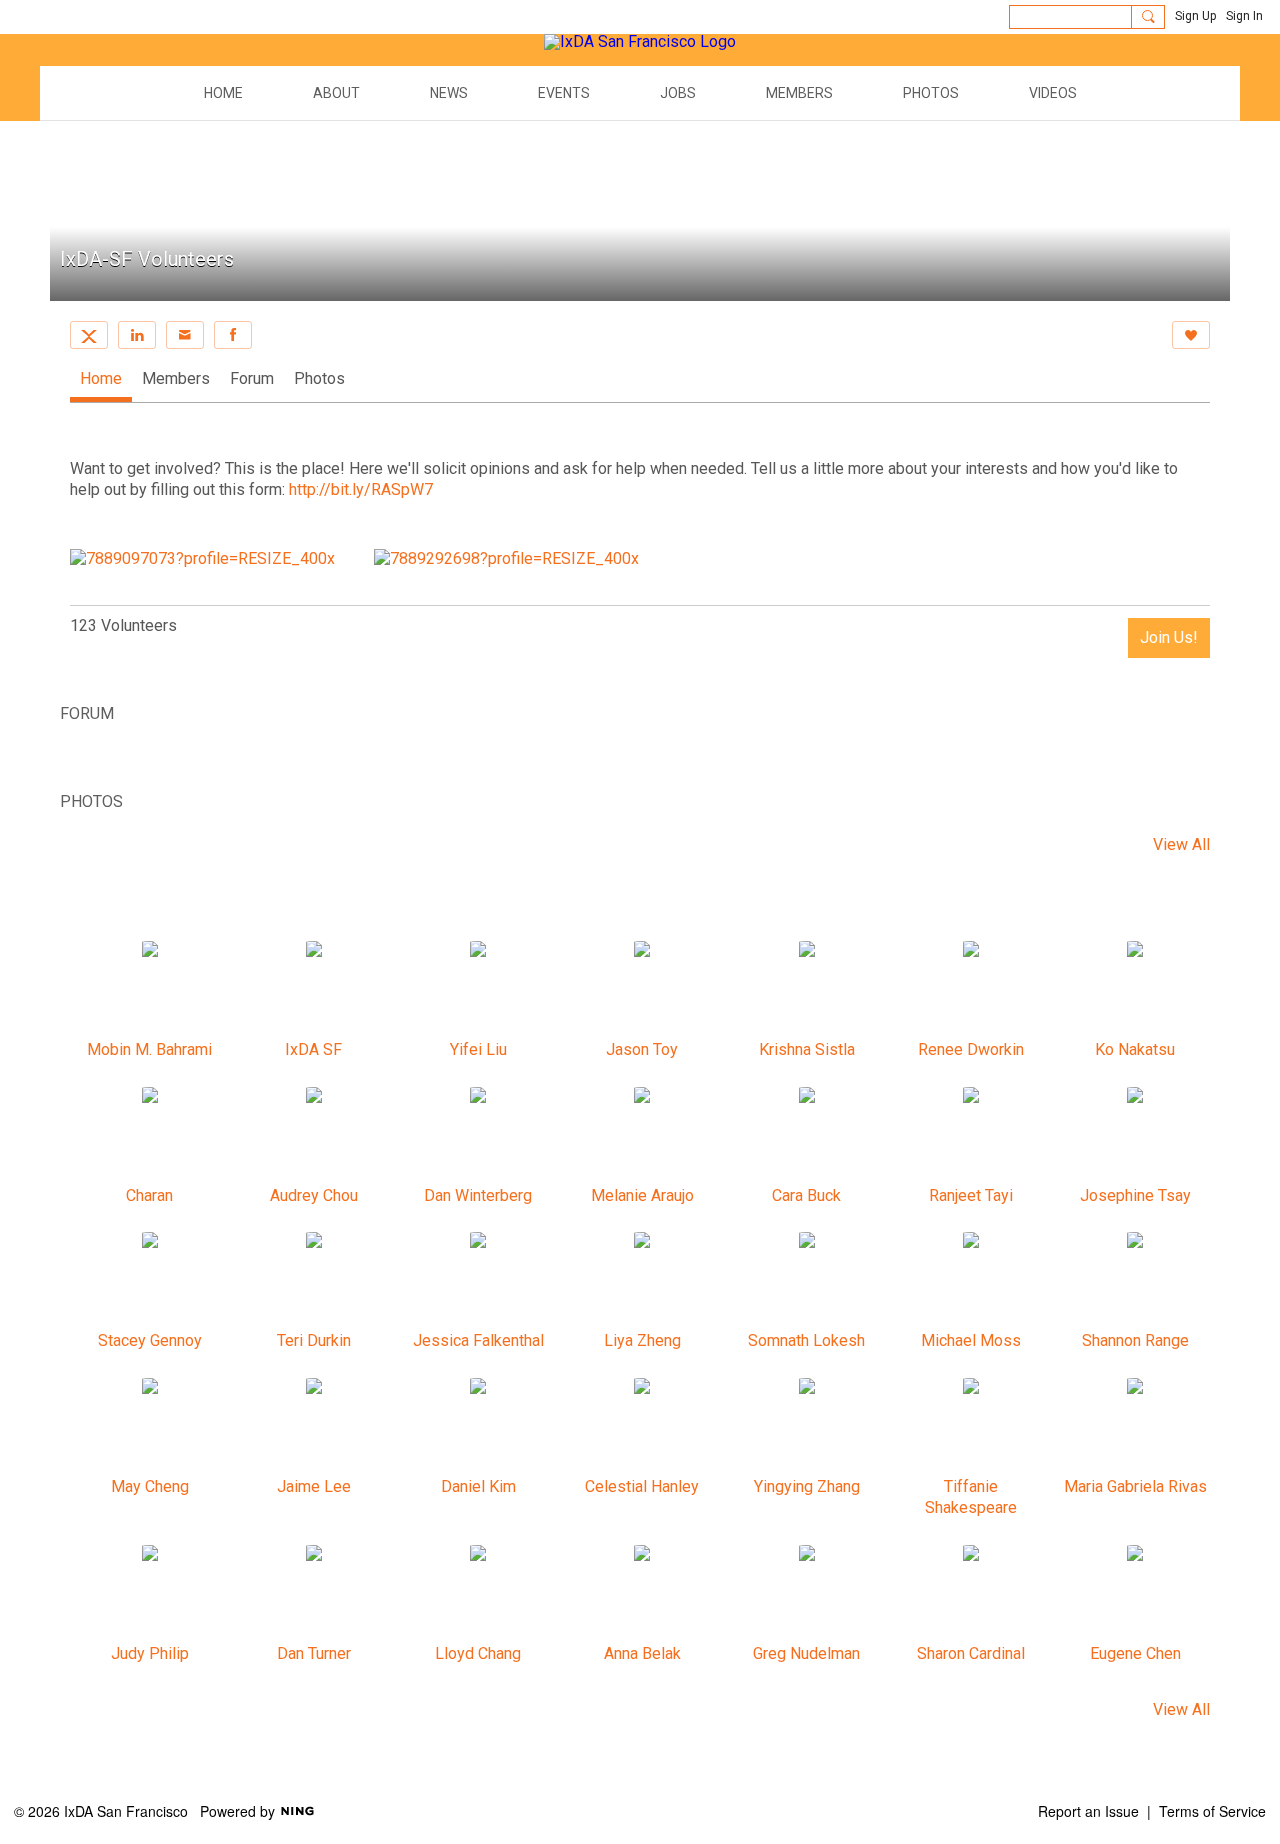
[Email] (185, 335)
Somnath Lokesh (806, 1340)
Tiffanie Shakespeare (971, 1497)
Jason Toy (642, 1049)
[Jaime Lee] (314, 1426)
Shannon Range (1135, 1340)
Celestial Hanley (642, 1486)
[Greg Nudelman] (807, 1593)
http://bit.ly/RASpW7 (361, 489)
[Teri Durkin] (314, 1280)
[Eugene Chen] (1135, 1593)
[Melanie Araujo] (642, 1135)
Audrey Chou (314, 1195)
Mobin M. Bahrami (149, 1049)
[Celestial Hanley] (642, 1426)
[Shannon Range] (1135, 1280)
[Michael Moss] (971, 1280)
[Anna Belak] (642, 1593)
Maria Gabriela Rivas (1135, 1486)
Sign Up (1195, 16)
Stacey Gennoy (150, 1340)
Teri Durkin (314, 1340)
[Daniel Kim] (478, 1426)
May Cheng (150, 1486)
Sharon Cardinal (971, 1653)
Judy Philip (150, 1653)
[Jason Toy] (642, 989)
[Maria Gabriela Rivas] (1135, 1426)
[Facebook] (233, 335)
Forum (252, 378)
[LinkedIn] (137, 335)
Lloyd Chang (478, 1653)
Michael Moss (971, 1340)
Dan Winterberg (478, 1195)
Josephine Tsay (1135, 1195)
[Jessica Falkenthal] (478, 1280)
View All (1181, 845)
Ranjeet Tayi (971, 1195)
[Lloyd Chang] (478, 1593)
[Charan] (150, 1135)
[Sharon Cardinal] (971, 1593)
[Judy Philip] (150, 1593)
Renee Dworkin (971, 1049)
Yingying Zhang (807, 1486)
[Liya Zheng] (642, 1280)
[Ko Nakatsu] (1135, 989)
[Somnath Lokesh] (807, 1280)
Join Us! (1169, 637)
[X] (89, 335)
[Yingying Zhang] (807, 1426)
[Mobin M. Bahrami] (150, 989)
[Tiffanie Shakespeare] (971, 1426)
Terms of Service (1212, 1811)
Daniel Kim (478, 1486)
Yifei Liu (478, 1049)
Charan (149, 1195)
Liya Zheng (642, 1340)
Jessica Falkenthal (478, 1340)
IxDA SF (313, 1049)
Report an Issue (1088, 1811)
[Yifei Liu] (478, 989)
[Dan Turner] (314, 1593)
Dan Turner (314, 1653)
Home (101, 378)
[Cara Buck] (807, 1135)
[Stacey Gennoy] (150, 1280)
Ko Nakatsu (1135, 1049)
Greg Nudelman (806, 1653)
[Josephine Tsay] (1135, 1135)
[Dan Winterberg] (478, 1135)
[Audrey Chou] (314, 1135)
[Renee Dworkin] (971, 989)
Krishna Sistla (807, 1049)
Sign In (1244, 16)
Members (176, 378)
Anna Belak (642, 1653)
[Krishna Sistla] (807, 989)
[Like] (1191, 335)
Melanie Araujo (642, 1195)
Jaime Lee (314, 1486)
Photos (319, 378)
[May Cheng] (150, 1426)
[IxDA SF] (314, 989)
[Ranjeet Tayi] (971, 1135)
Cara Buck (806, 1195)
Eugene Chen (1135, 1653)
